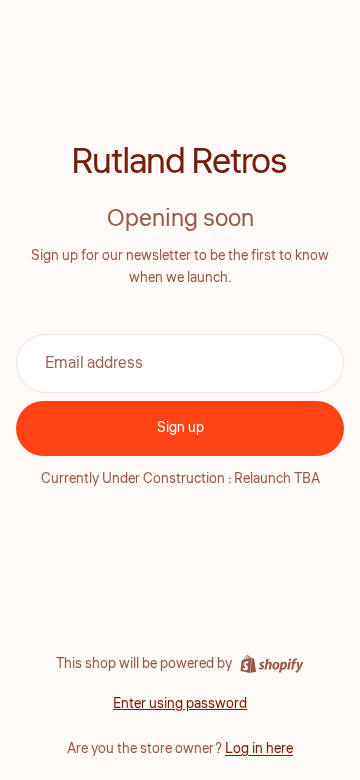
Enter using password (180, 704)
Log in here (259, 749)
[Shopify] (271, 664)
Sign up (180, 428)
